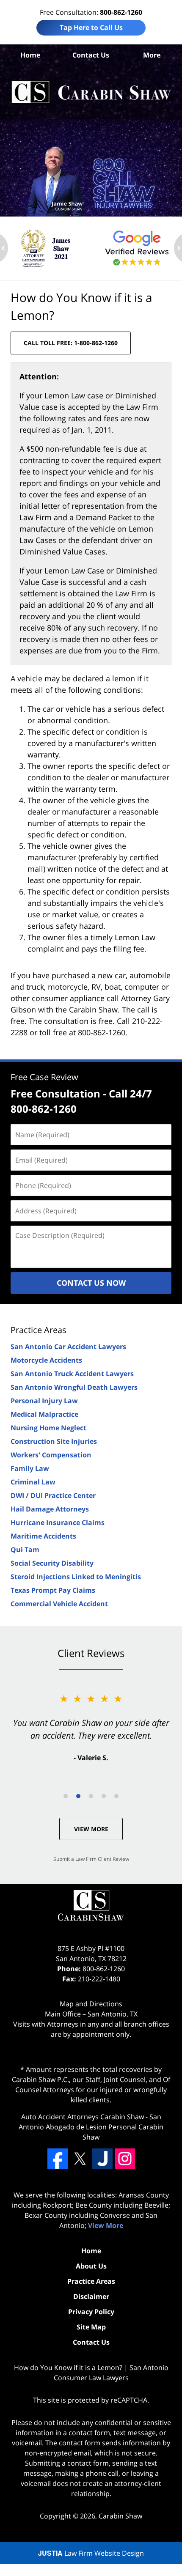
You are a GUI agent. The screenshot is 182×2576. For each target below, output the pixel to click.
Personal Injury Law (44, 1401)
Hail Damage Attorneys (50, 1509)
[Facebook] (58, 2159)
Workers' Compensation (51, 1455)
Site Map (91, 2327)
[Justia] (102, 2159)
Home (30, 55)
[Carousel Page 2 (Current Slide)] (78, 1796)
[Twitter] (80, 2159)
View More (91, 1829)
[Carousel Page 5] (116, 1796)
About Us (91, 2266)
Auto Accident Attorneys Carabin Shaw (83, 2117)
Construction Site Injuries (54, 1441)
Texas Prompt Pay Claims (53, 1590)
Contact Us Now (91, 1283)
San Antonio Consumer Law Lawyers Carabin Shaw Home (91, 92)
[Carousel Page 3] (91, 1796)
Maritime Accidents (43, 1536)
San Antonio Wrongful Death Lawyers (74, 1387)
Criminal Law (33, 1482)
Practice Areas (39, 1330)
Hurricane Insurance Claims (58, 1523)
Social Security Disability (52, 1563)
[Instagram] (125, 2159)
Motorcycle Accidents (46, 1360)
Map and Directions (91, 2004)
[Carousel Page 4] (104, 1796)
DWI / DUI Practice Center (53, 1495)
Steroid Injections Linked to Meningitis (76, 1577)
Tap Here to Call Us (91, 27)
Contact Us (91, 55)
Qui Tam (25, 1550)
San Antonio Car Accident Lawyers (68, 1347)
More (152, 55)
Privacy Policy (91, 2312)
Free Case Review (44, 1077)
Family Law (30, 1468)
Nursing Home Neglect (48, 1428)
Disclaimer (91, 2296)
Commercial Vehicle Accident (59, 1604)
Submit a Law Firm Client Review (91, 1859)
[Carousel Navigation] (91, 1796)
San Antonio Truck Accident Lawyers (72, 1374)
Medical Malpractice (44, 1414)
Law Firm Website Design (91, 2553)
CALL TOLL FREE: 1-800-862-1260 (71, 343)
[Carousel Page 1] (66, 1796)
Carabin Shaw (120, 2516)
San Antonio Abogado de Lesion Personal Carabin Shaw (91, 2127)
